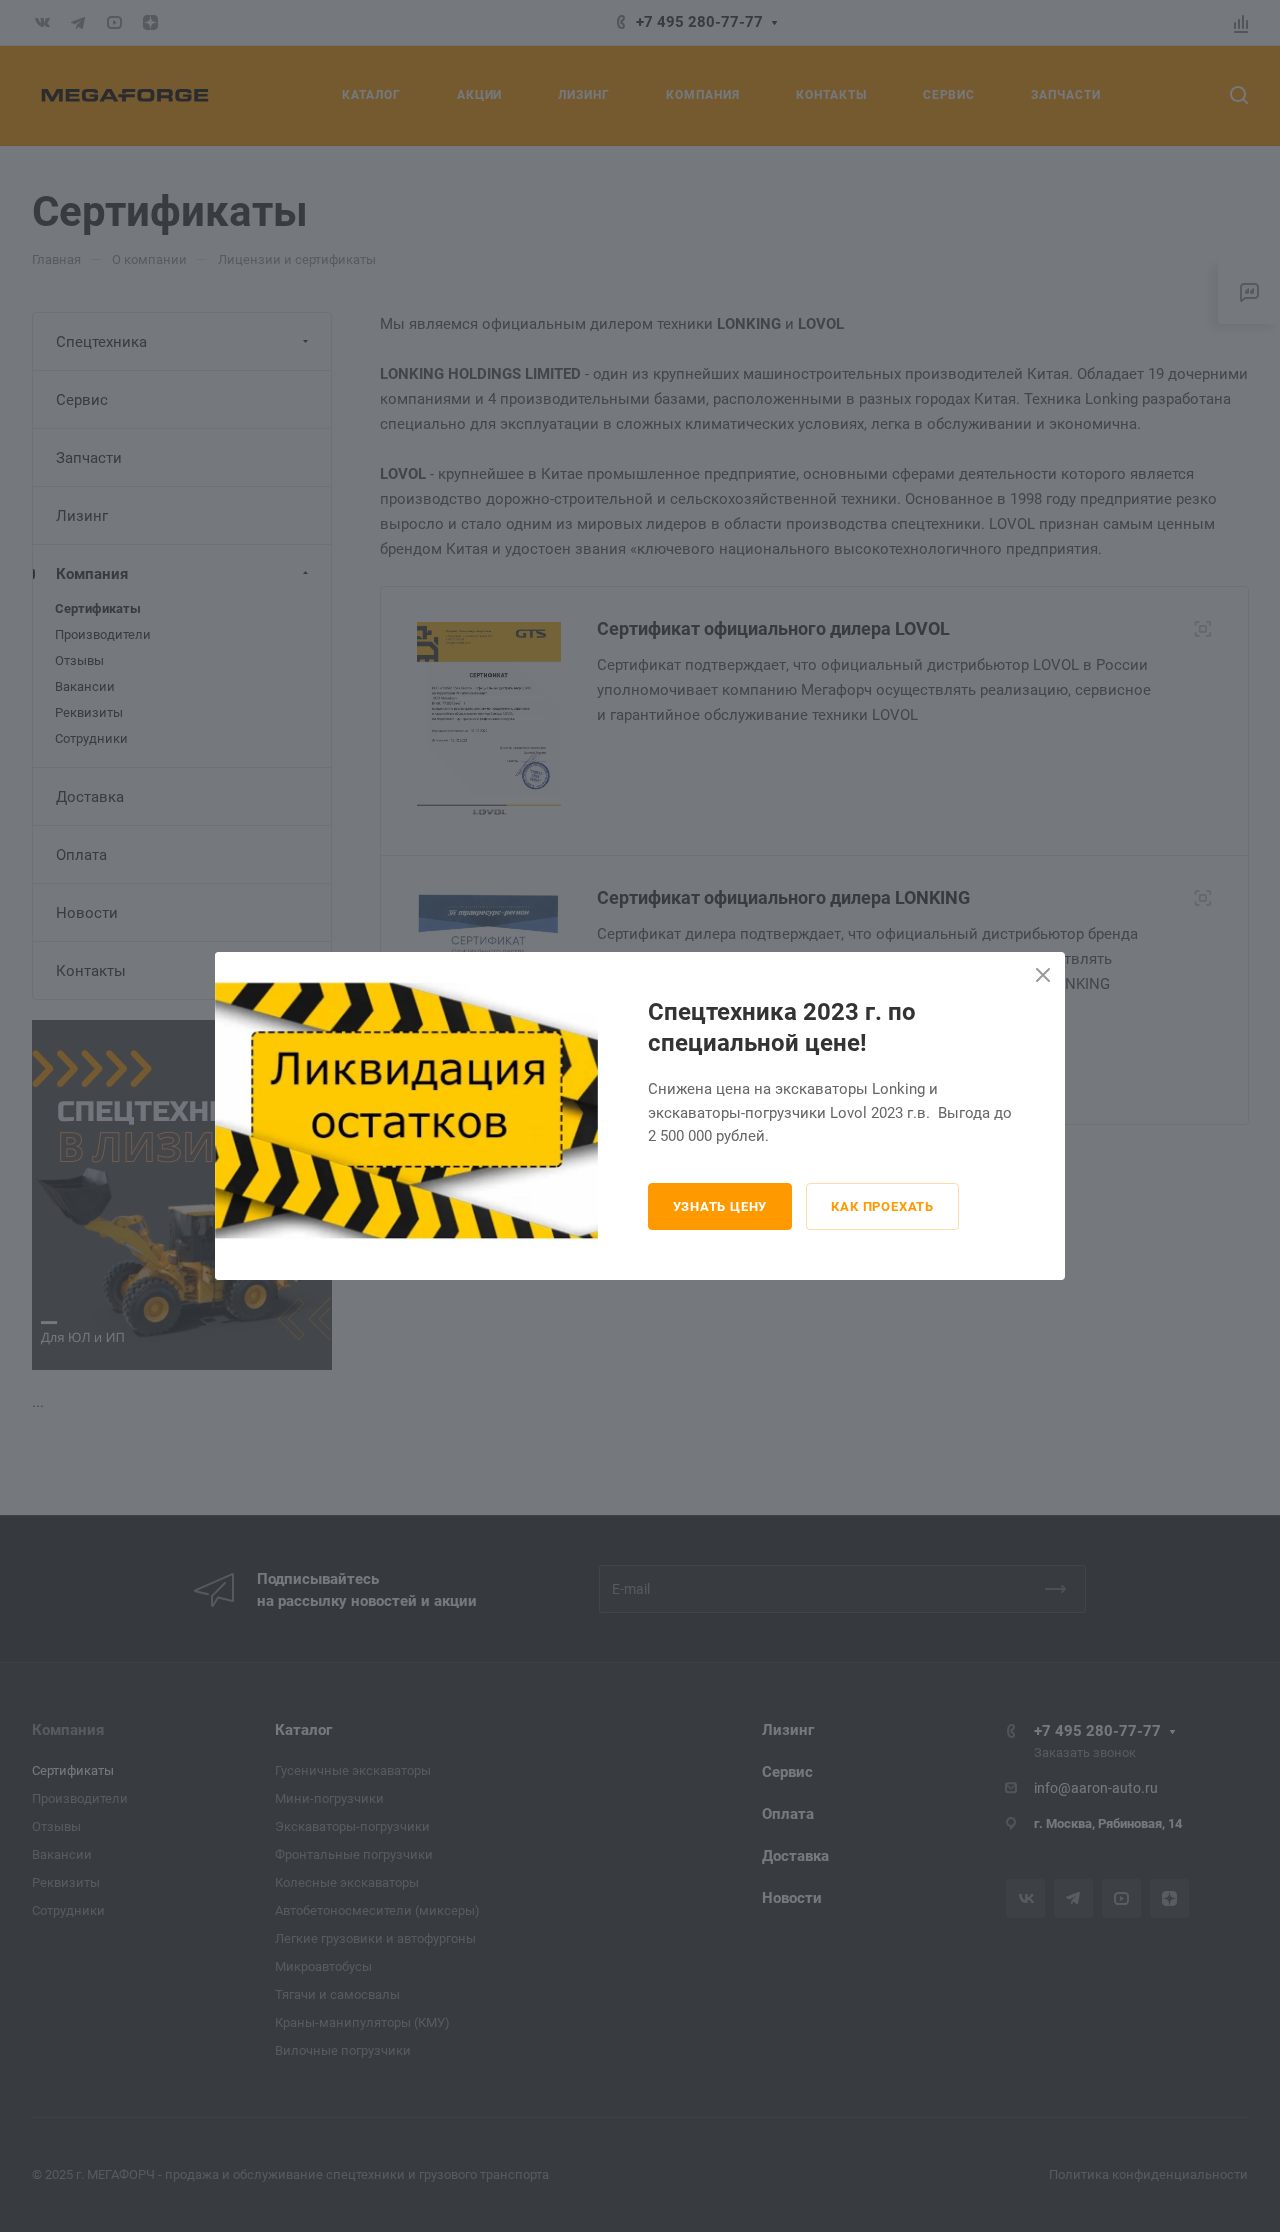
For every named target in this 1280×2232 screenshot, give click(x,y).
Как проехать (882, 1206)
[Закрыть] (1043, 975)
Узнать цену (720, 1206)
